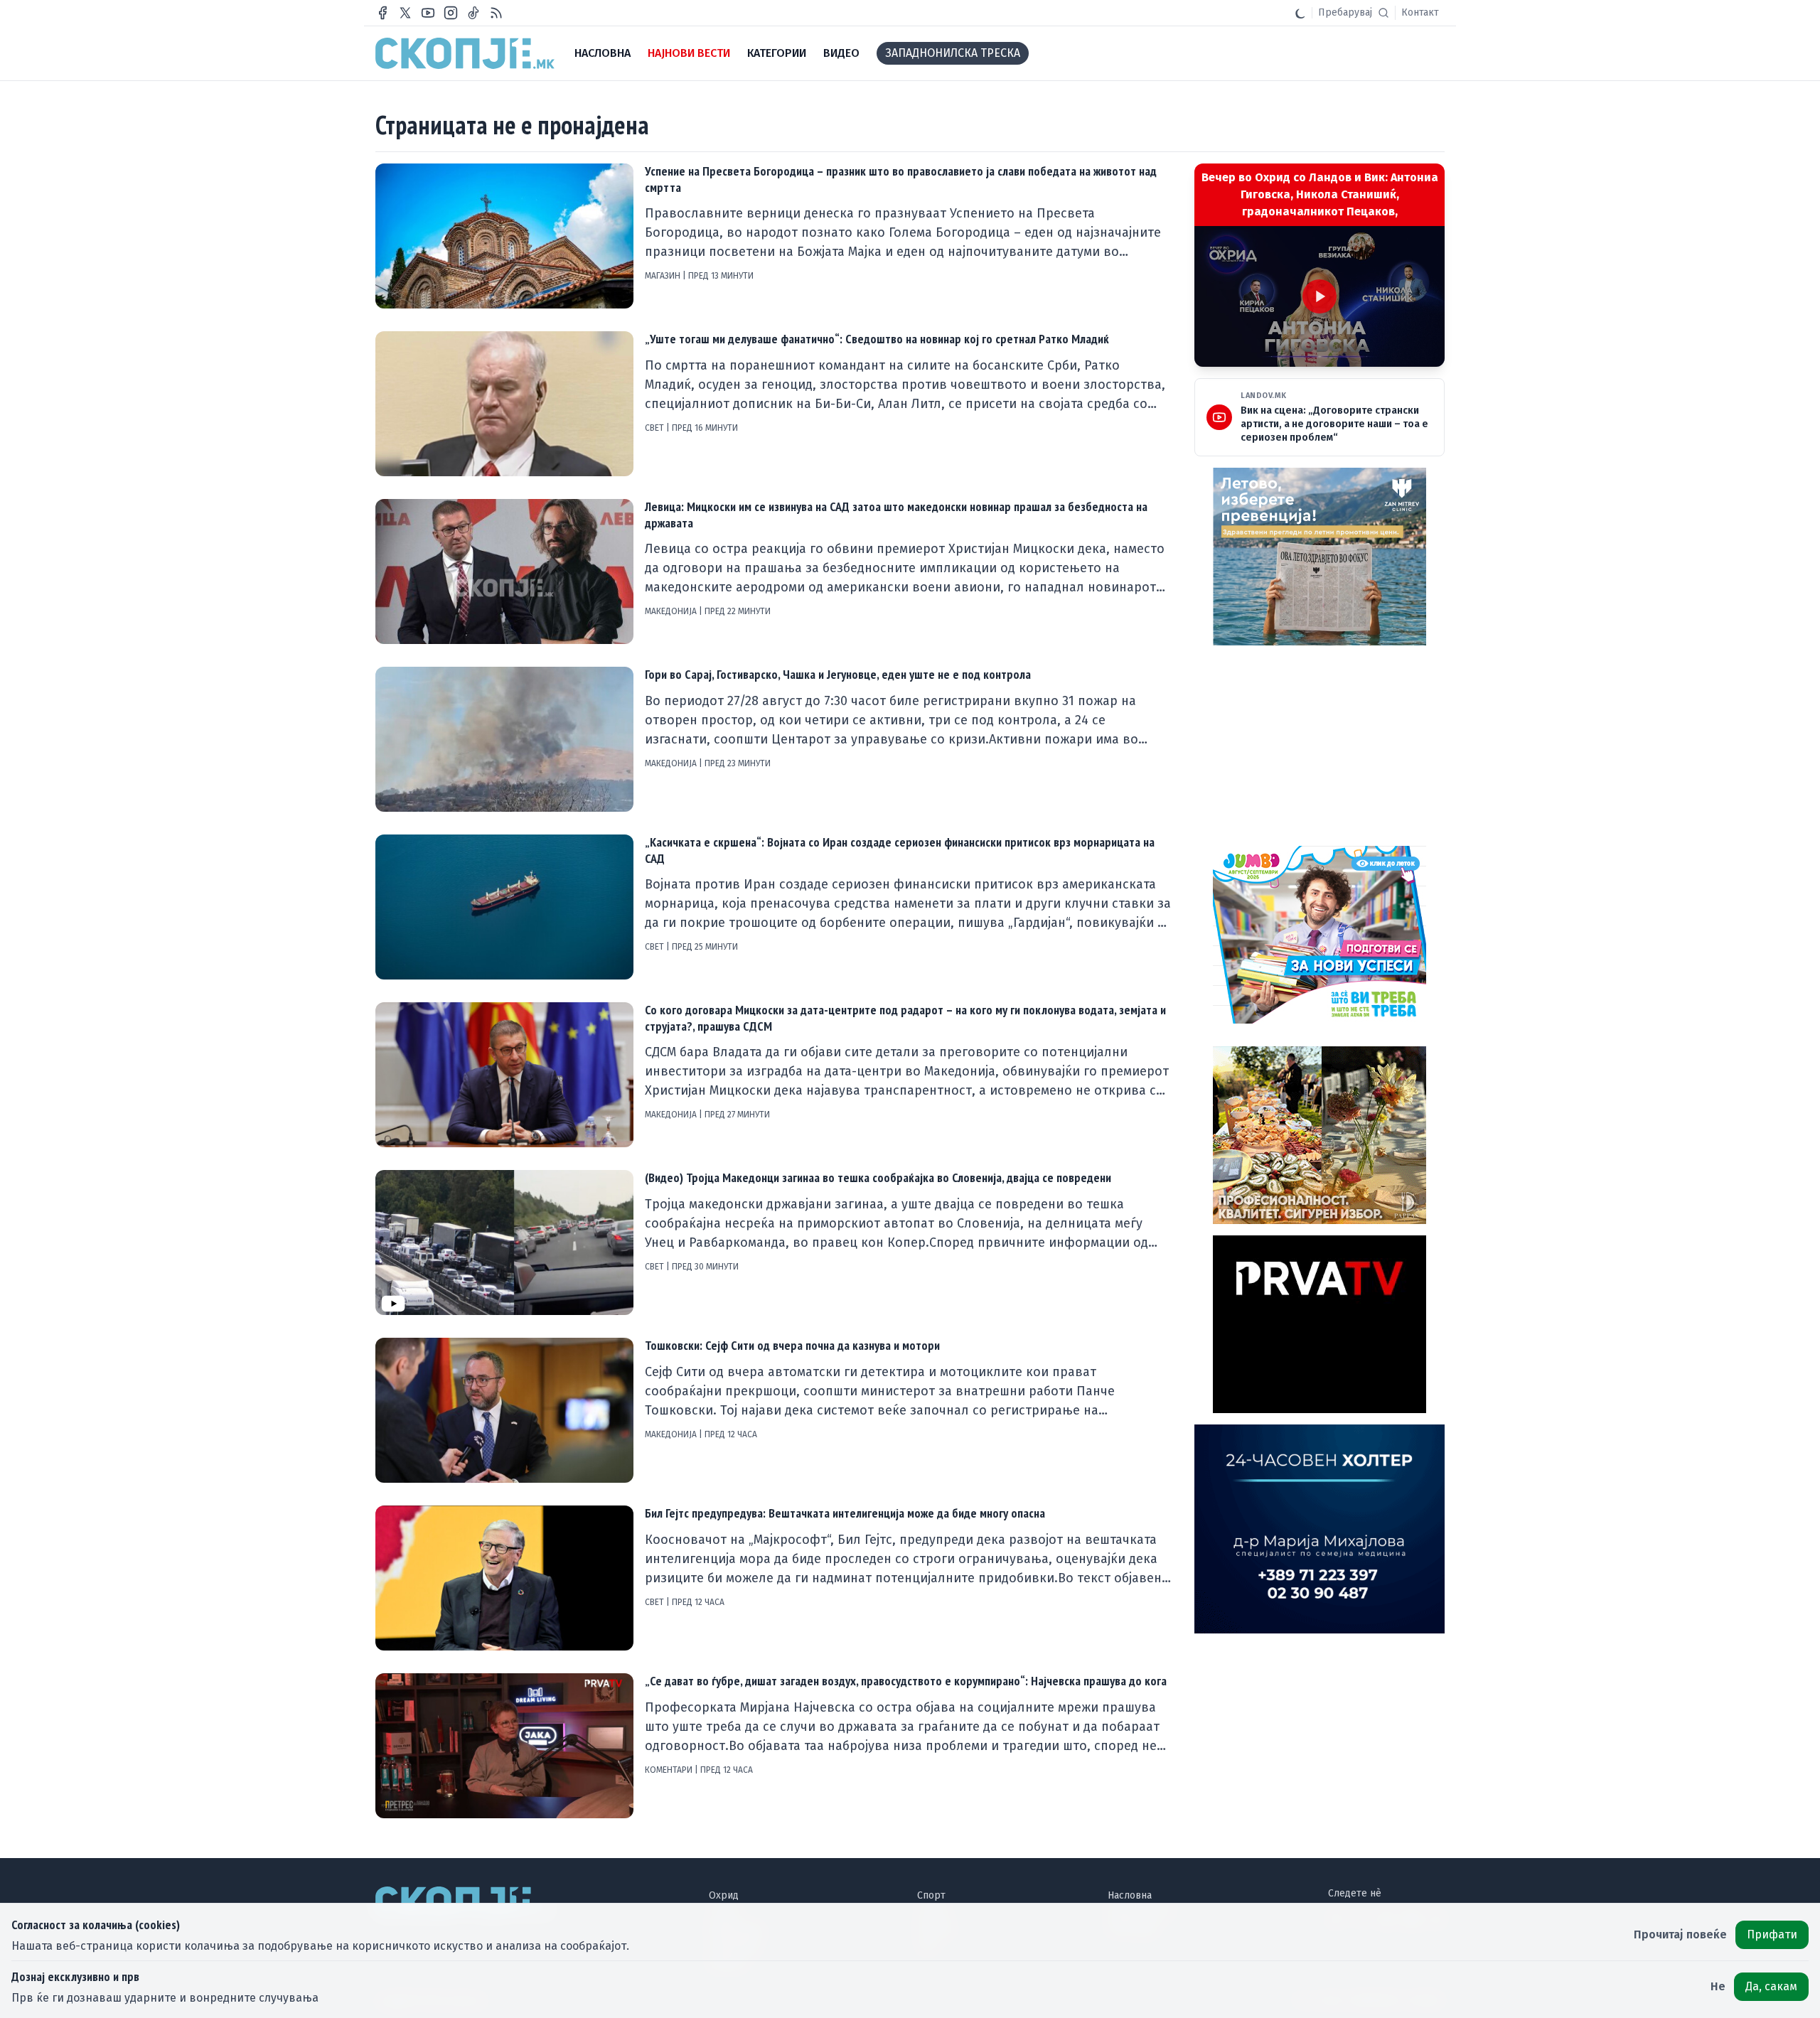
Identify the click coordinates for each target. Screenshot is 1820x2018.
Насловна (1130, 1895)
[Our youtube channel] (428, 13)
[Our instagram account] (451, 13)
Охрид (724, 1895)
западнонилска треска (953, 53)
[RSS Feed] (496, 13)
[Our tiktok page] (473, 13)
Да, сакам (1771, 1986)
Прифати (1772, 1934)
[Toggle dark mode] (1300, 13)
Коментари (670, 1770)
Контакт (1420, 12)
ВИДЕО (841, 53)
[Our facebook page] (382, 13)
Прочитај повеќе (1680, 1934)
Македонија (672, 611)
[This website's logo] (465, 53)
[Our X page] (405, 13)
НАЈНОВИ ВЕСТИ (689, 53)
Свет (655, 428)
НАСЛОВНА (603, 53)
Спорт (931, 1895)
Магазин (664, 276)
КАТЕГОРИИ (777, 53)
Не (1718, 1986)
